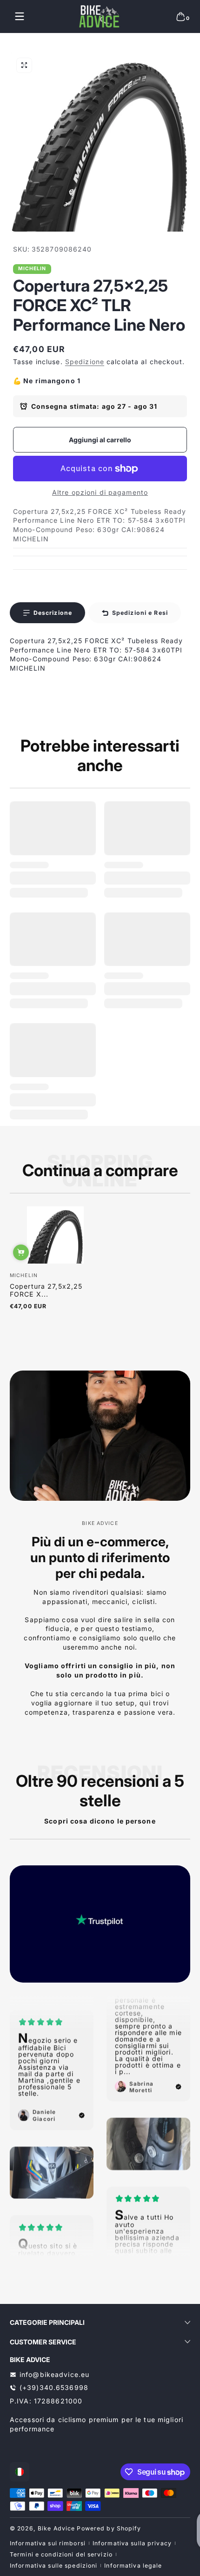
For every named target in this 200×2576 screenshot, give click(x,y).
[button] (180, 16)
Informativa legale (133, 2566)
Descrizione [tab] (53, 613)
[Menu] (20, 16)
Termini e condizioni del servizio (61, 2554)
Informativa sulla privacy (132, 2543)
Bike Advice (56, 2528)
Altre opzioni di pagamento (100, 492)
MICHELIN (32, 269)
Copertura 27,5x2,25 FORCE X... (46, 1290)
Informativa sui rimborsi (48, 2543)
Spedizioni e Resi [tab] (140, 613)
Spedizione (85, 362)
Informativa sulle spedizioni (53, 2566)
